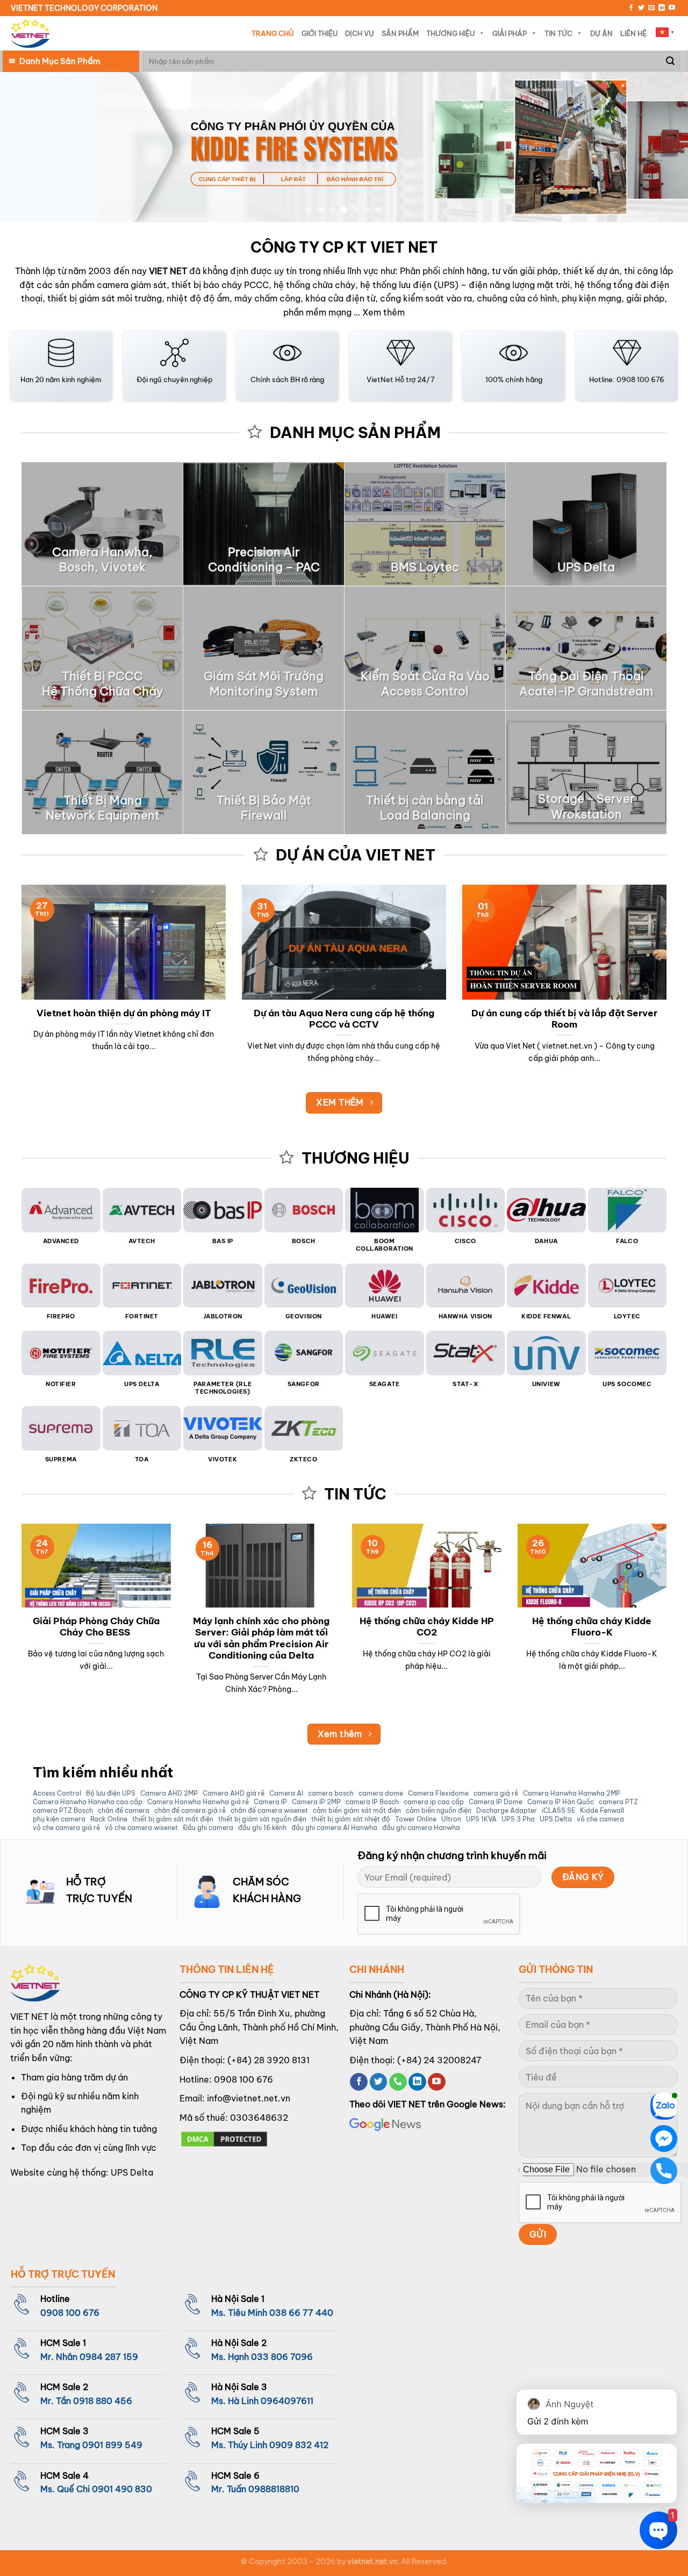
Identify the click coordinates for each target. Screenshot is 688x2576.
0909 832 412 (299, 2445)
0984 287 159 (109, 2357)
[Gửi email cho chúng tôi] (651, 8)
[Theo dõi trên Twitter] (641, 8)
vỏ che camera (600, 1819)
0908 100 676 (243, 2079)
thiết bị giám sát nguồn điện (262, 1819)
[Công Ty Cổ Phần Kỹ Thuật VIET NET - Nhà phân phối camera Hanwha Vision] (30, 34)
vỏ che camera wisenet (141, 1828)
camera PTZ (618, 1802)
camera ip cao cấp (434, 1802)
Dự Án (601, 33)
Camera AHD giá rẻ (234, 1793)
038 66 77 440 (301, 2313)
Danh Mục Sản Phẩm (60, 61)
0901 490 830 (122, 2489)
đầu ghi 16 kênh (262, 1828)
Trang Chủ (273, 33)
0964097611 (287, 2401)
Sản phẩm (400, 33)
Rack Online (109, 1819)
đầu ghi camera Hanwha (421, 1828)
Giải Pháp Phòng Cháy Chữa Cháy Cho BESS (96, 1627)
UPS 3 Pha (518, 1819)
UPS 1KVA (481, 1819)
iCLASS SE (558, 1811)
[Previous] (27, 147)
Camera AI (286, 1793)
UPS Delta (556, 1819)
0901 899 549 (112, 2445)
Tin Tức (558, 33)
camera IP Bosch (372, 1802)
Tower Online (416, 1819)
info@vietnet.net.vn (249, 2098)
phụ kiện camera (59, 1819)
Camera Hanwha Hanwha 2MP (572, 1793)
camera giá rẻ (496, 1793)
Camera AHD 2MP (169, 1793)
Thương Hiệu (450, 33)
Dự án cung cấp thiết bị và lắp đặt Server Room (564, 1019)
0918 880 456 (103, 2401)
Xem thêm (384, 312)
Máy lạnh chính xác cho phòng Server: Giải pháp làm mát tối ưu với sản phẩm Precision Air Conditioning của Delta (261, 1638)
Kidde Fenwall (602, 1811)
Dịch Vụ (360, 33)
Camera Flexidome (438, 1793)
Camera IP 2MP (316, 1802)
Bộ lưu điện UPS (111, 1793)
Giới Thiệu (320, 33)
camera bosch (331, 1793)
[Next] (661, 147)
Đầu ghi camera (208, 1828)
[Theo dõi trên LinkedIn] (662, 8)
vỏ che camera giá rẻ (66, 1828)
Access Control (57, 1793)
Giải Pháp (510, 33)
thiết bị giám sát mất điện (173, 1819)
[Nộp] (670, 61)
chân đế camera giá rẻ (190, 1811)
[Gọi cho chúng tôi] (398, 2082)
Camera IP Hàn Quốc (561, 1802)
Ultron (451, 1819)
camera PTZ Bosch (63, 1811)
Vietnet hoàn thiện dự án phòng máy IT (124, 1013)
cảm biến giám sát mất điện (357, 1811)
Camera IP (270, 1802)
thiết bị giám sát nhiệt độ (351, 1819)
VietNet (380, 379)
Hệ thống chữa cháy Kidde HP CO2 (427, 1627)
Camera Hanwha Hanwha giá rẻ (198, 1802)
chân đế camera (124, 1811)
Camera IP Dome (496, 1802)
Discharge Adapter (507, 1811)
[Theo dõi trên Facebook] (631, 8)
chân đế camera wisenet (269, 1811)
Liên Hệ (633, 33)
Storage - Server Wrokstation (586, 806)
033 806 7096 (282, 2357)
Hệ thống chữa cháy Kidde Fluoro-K (592, 1627)
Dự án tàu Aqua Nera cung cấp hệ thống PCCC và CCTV (344, 1019)
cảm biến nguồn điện (439, 1811)
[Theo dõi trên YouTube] (672, 8)
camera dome (381, 1793)
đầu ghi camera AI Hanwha (334, 1828)
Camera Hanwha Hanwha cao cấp (88, 1802)
